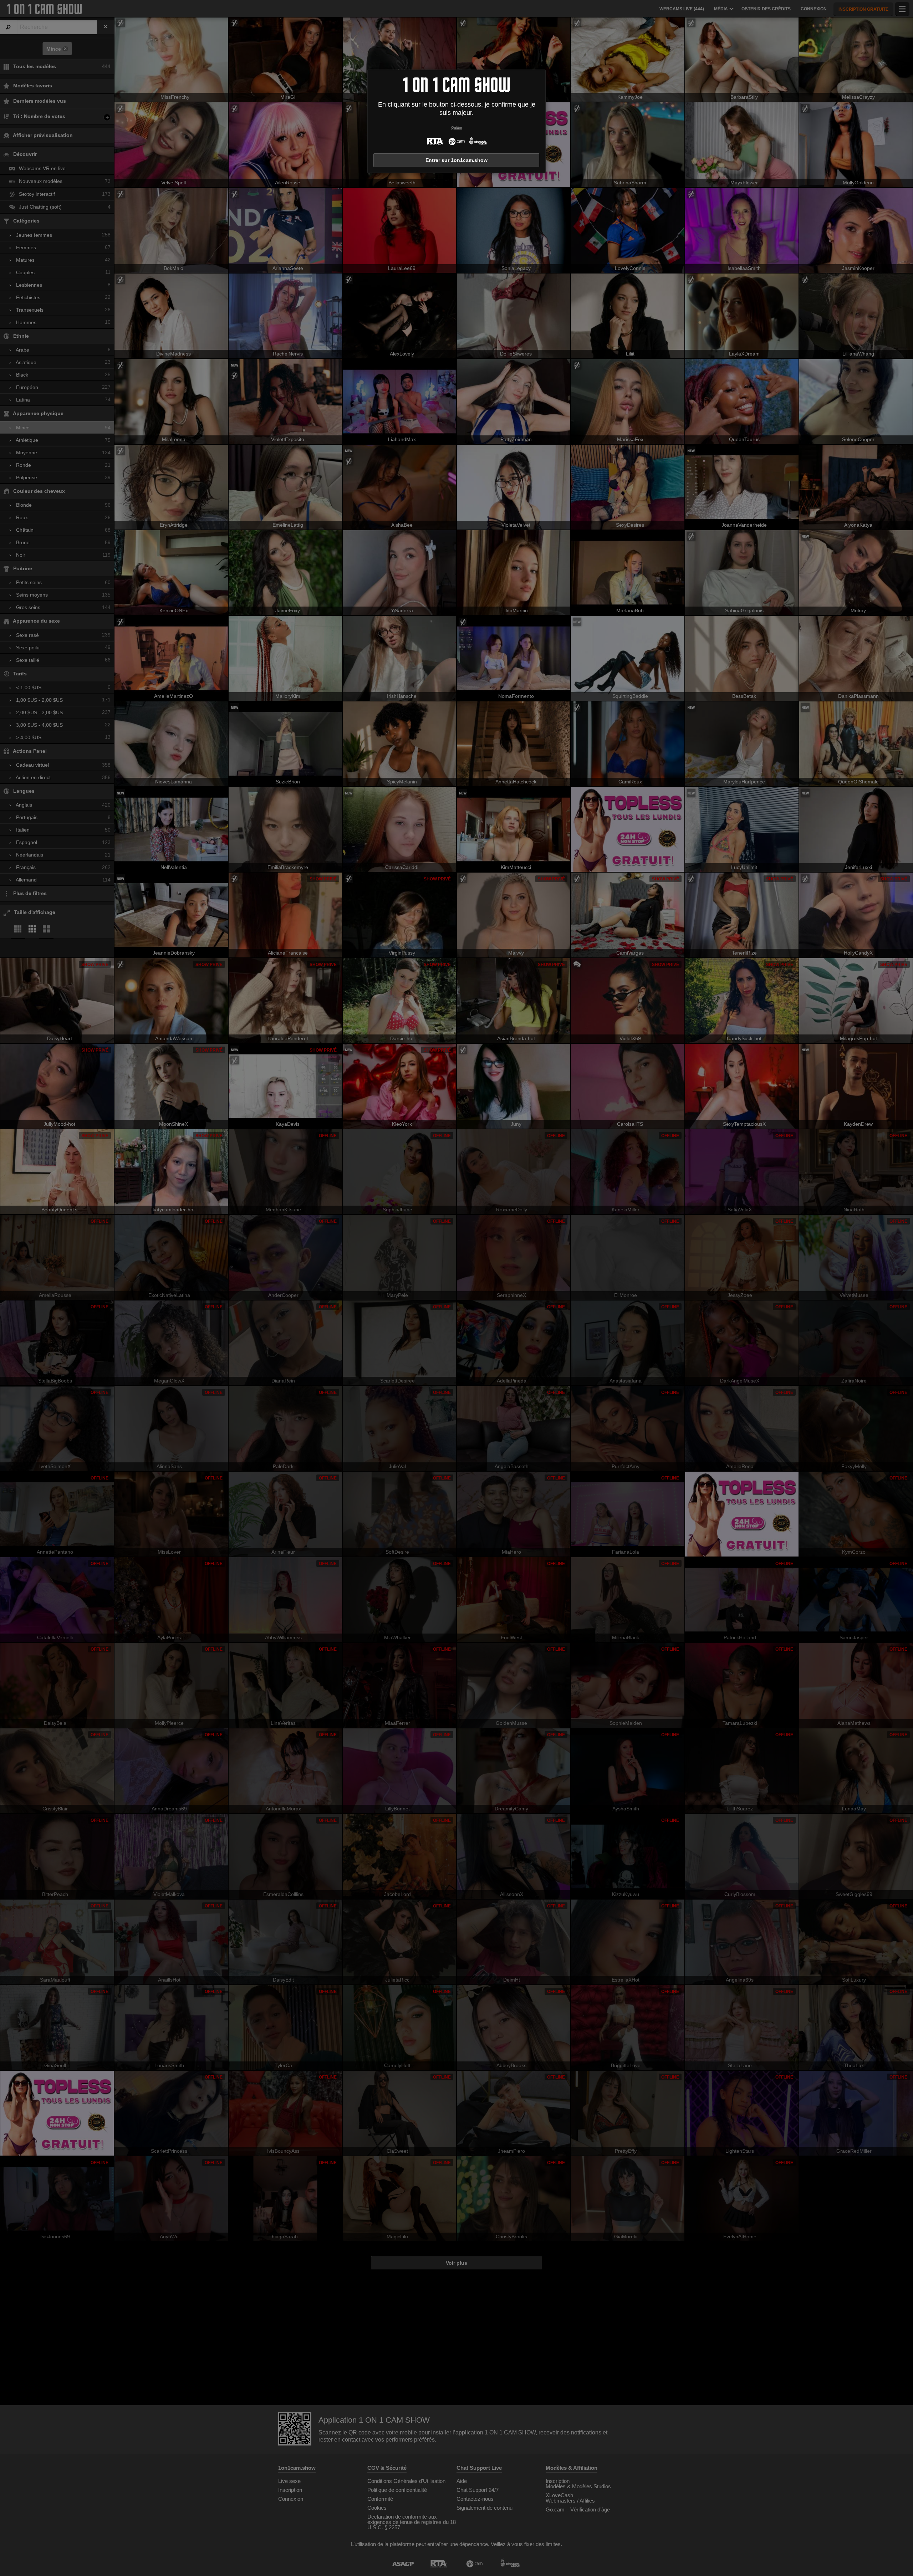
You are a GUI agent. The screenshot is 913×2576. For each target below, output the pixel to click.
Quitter (457, 127)
